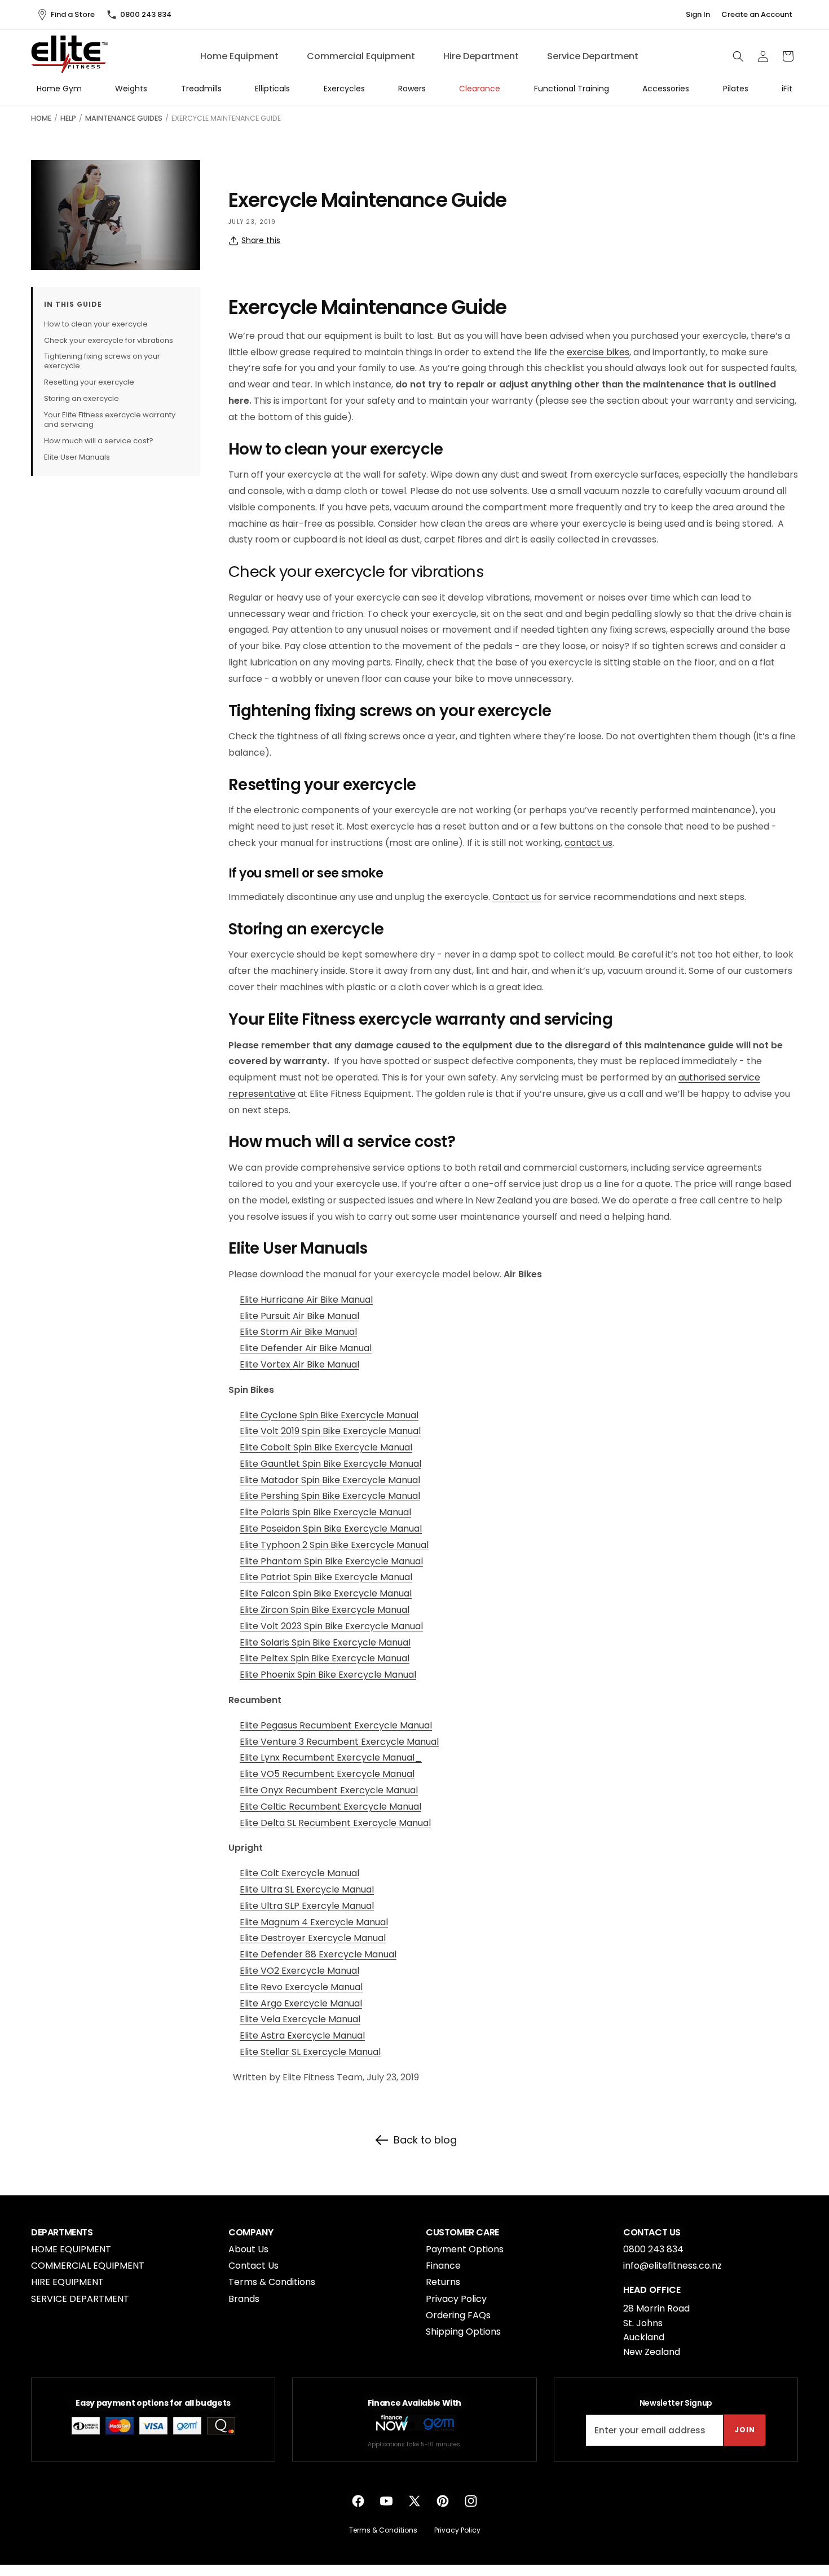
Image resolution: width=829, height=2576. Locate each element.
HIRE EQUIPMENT (67, 2282)
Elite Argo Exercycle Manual (301, 2003)
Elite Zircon (265, 1610)
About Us (248, 2249)
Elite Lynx (261, 1757)
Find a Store (73, 14)
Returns (443, 2282)
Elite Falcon (266, 1593)
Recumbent (308, 1757)
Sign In (698, 15)
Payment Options (465, 2249)
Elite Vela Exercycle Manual (300, 2019)
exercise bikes (598, 352)
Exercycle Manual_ (378, 1757)
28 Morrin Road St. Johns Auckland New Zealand (656, 2330)
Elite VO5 (261, 1774)
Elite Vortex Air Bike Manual (299, 1364)
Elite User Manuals (77, 457)
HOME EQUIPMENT (71, 2249)
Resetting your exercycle (89, 383)
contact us (588, 843)
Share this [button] (261, 240)
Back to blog (425, 2140)
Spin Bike (322, 1431)
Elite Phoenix (268, 1675)
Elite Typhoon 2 (275, 1545)
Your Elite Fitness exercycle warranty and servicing (110, 420)
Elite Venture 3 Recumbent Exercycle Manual (339, 1742)
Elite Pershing (270, 1496)
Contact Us (253, 2266)
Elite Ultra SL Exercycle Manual (307, 1889)
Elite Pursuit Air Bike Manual (299, 1316)
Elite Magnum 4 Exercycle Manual (314, 1922)
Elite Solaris (266, 1642)
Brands (244, 2299)
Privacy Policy (456, 2299)
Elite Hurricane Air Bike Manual (306, 1300)
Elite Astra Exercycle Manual (302, 2035)
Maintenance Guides (124, 118)
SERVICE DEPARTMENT (80, 2299)
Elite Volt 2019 (271, 1431)
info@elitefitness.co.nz (673, 2266)
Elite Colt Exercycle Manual (299, 1873)
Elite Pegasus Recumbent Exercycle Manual (336, 1725)
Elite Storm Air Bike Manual (298, 1332)
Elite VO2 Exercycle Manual (299, 1971)
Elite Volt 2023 (272, 1626)
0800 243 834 (146, 14)
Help (68, 118)
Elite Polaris (266, 1512)
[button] (738, 56)
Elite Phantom (272, 1561)
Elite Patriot (266, 1577)
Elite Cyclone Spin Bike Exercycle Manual (329, 1415)
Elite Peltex (265, 1658)
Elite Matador (270, 1480)
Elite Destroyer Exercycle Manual (313, 1938)
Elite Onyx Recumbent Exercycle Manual (329, 1790)
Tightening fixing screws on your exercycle (102, 361)
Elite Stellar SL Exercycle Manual (310, 2052)
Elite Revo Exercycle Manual (301, 1987)
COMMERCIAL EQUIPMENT (88, 2266)
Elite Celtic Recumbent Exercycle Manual (330, 1807)
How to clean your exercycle (96, 324)
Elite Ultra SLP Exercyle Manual (307, 1906)
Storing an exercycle (81, 399)
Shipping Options (463, 2332)
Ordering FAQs (458, 2315)
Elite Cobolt (266, 1447)
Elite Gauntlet (271, 1464)
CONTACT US (652, 2233)
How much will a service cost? (99, 441)
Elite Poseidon (271, 1529)
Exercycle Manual (382, 1431)
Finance (443, 2266)
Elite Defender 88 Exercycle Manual (318, 1954)
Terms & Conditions (272, 2282)
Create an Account (757, 15)
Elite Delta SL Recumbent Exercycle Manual (335, 1823)
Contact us (517, 897)
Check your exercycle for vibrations (109, 340)
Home (41, 118)
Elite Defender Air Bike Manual (306, 1348)
